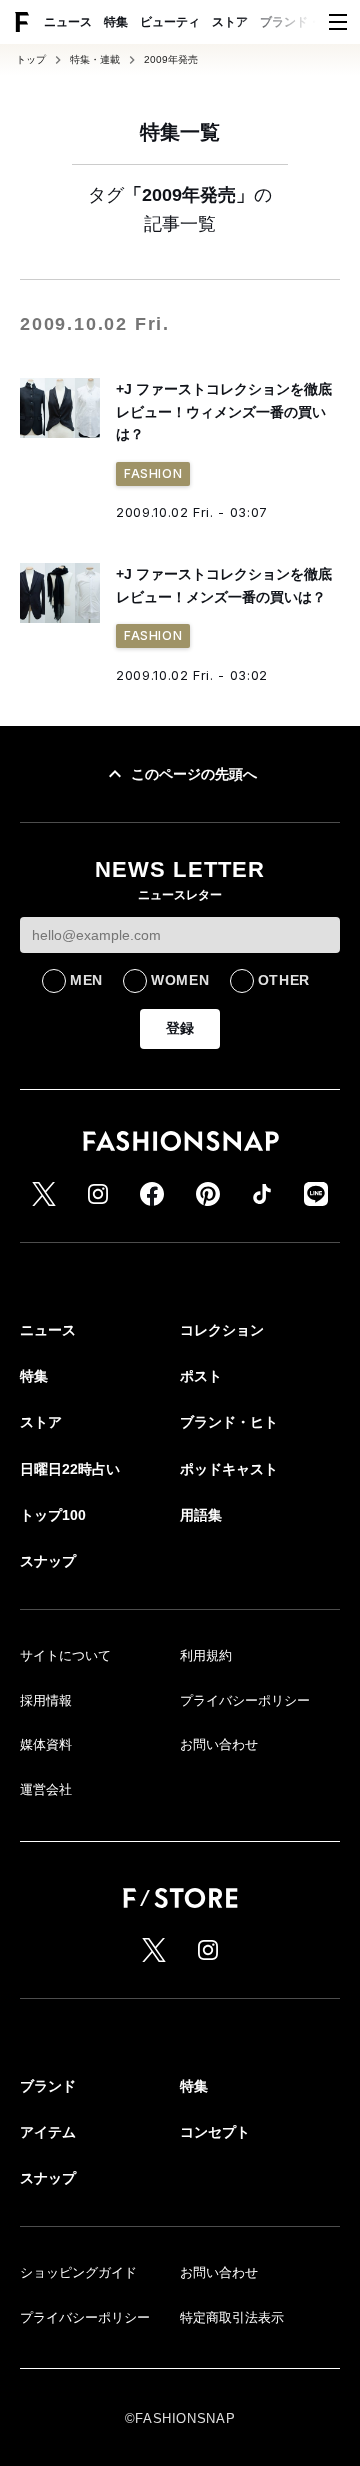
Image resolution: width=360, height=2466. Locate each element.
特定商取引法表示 (232, 2317)
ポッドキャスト (229, 1469)
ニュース (68, 22)
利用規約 (206, 1655)
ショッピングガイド (78, 2272)
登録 (180, 1028)
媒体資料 (46, 1744)
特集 (116, 22)
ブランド (48, 2086)
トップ (31, 60)
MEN (86, 980)
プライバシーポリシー (245, 1700)
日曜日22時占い (70, 1469)
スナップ (48, 1561)
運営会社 (46, 1789)
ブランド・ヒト (302, 22)
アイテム (48, 2132)
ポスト (201, 1376)
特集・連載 (95, 60)
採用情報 (46, 1700)
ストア (230, 22)
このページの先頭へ (194, 774)
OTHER (284, 980)
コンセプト (215, 2132)
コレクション (222, 1330)
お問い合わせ (219, 1744)
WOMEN (180, 980)
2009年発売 (171, 60)
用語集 (201, 1515)
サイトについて (65, 1655)
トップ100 (53, 1515)
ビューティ (170, 22)
